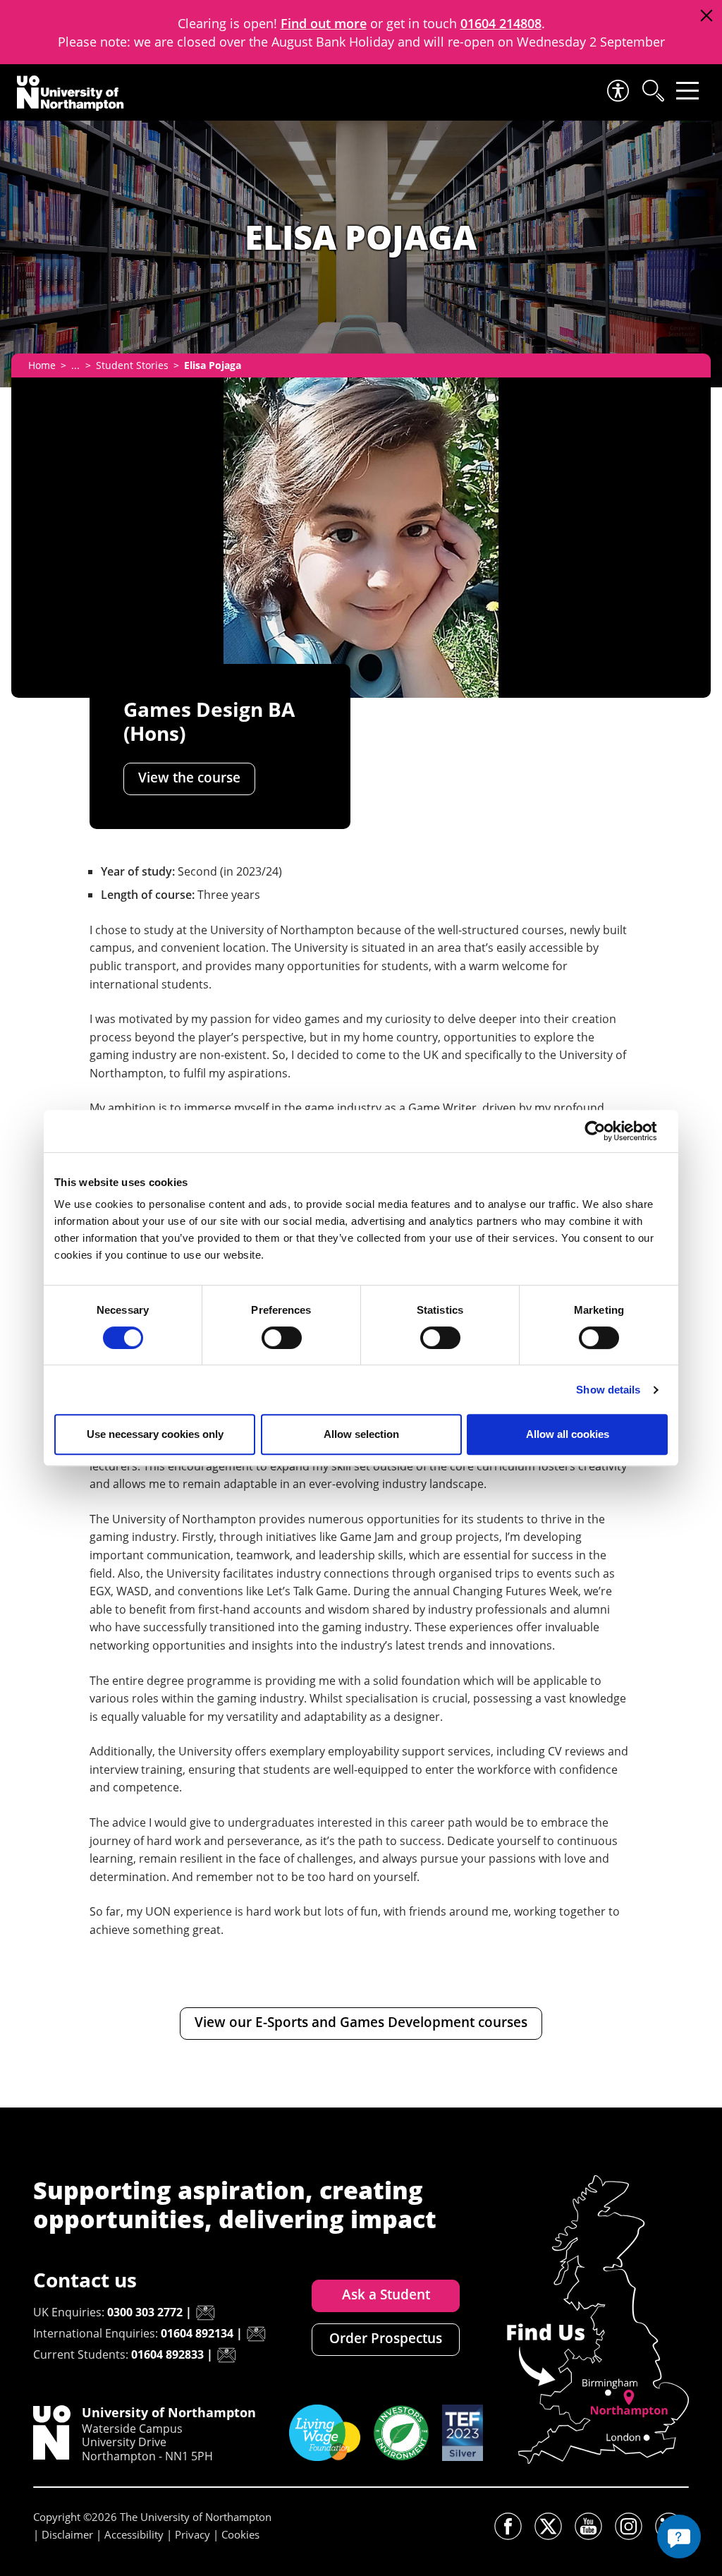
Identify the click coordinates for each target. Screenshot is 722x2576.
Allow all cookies (568, 1434)
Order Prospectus (386, 2338)
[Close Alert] (706, 16)
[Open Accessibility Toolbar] (617, 91)
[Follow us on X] (548, 2526)
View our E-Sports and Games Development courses (361, 2022)
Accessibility (134, 2534)
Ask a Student (386, 2294)
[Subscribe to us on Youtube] (588, 2526)
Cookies (240, 2534)
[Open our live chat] (679, 2536)
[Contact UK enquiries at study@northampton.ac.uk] (205, 2313)
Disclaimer (67, 2534)
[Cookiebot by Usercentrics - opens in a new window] (606, 1131)
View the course (189, 778)
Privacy (192, 2534)
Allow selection (361, 1434)
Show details (608, 1390)
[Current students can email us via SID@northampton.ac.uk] (226, 2355)
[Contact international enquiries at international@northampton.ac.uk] (256, 2334)
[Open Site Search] (652, 91)
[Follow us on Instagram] (629, 2526)
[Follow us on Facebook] (508, 2526)
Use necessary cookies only (155, 1434)
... (75, 365)
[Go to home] (71, 93)
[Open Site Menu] (687, 91)
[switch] (282, 1338)
